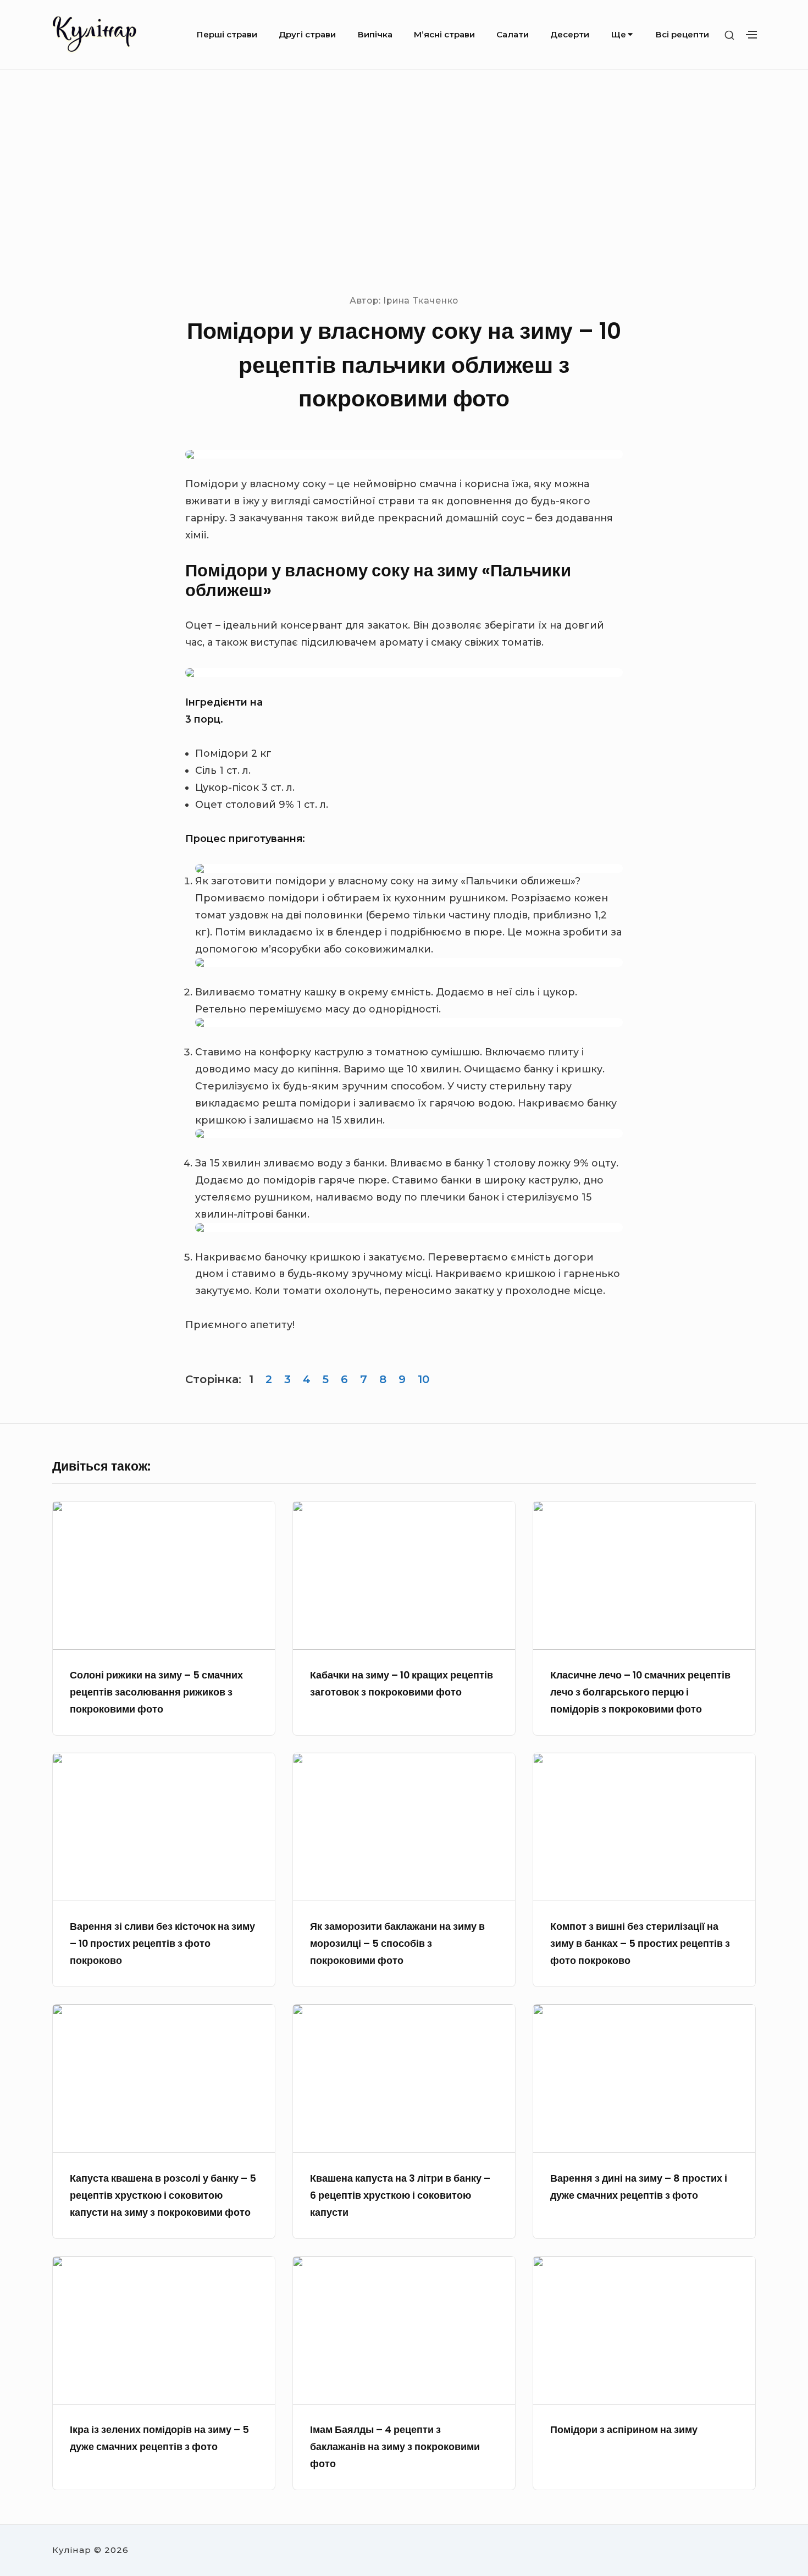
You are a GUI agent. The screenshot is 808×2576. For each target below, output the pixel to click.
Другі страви (307, 34)
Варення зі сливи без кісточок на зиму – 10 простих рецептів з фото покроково (162, 1943)
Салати (513, 34)
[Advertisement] (404, 181)
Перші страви (227, 34)
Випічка (375, 34)
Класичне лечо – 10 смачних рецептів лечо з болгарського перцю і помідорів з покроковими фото (640, 1692)
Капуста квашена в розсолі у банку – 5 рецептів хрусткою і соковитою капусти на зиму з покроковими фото (163, 2195)
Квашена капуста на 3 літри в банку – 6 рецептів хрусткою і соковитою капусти (400, 2195)
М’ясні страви (444, 34)
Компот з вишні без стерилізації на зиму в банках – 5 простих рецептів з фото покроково (640, 1943)
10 (424, 1379)
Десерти (570, 34)
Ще (619, 34)
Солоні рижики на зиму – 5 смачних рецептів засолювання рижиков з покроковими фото (156, 1692)
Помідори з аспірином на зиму (624, 2429)
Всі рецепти (682, 34)
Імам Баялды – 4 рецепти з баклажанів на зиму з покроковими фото (395, 2446)
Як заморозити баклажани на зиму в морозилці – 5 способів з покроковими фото (397, 1943)
